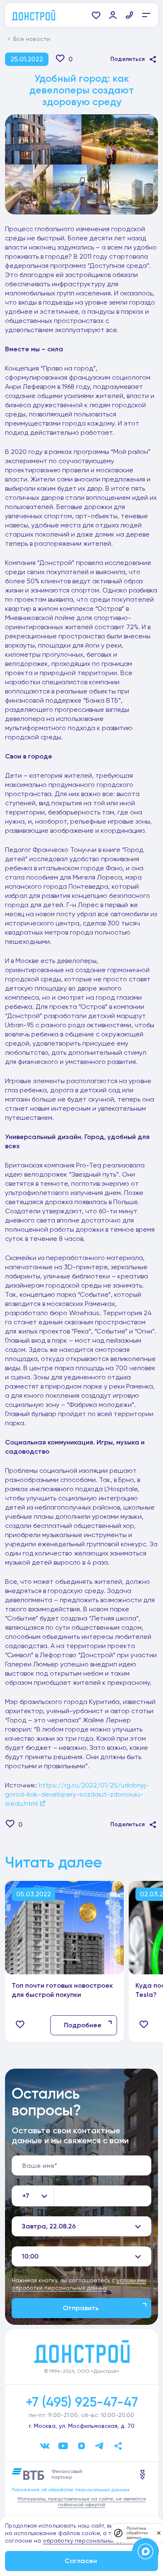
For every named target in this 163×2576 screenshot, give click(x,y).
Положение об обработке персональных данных (71, 2490)
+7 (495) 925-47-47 (82, 2402)
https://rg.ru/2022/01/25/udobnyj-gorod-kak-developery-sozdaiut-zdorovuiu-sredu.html (77, 1794)
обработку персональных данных (90, 2541)
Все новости (32, 39)
